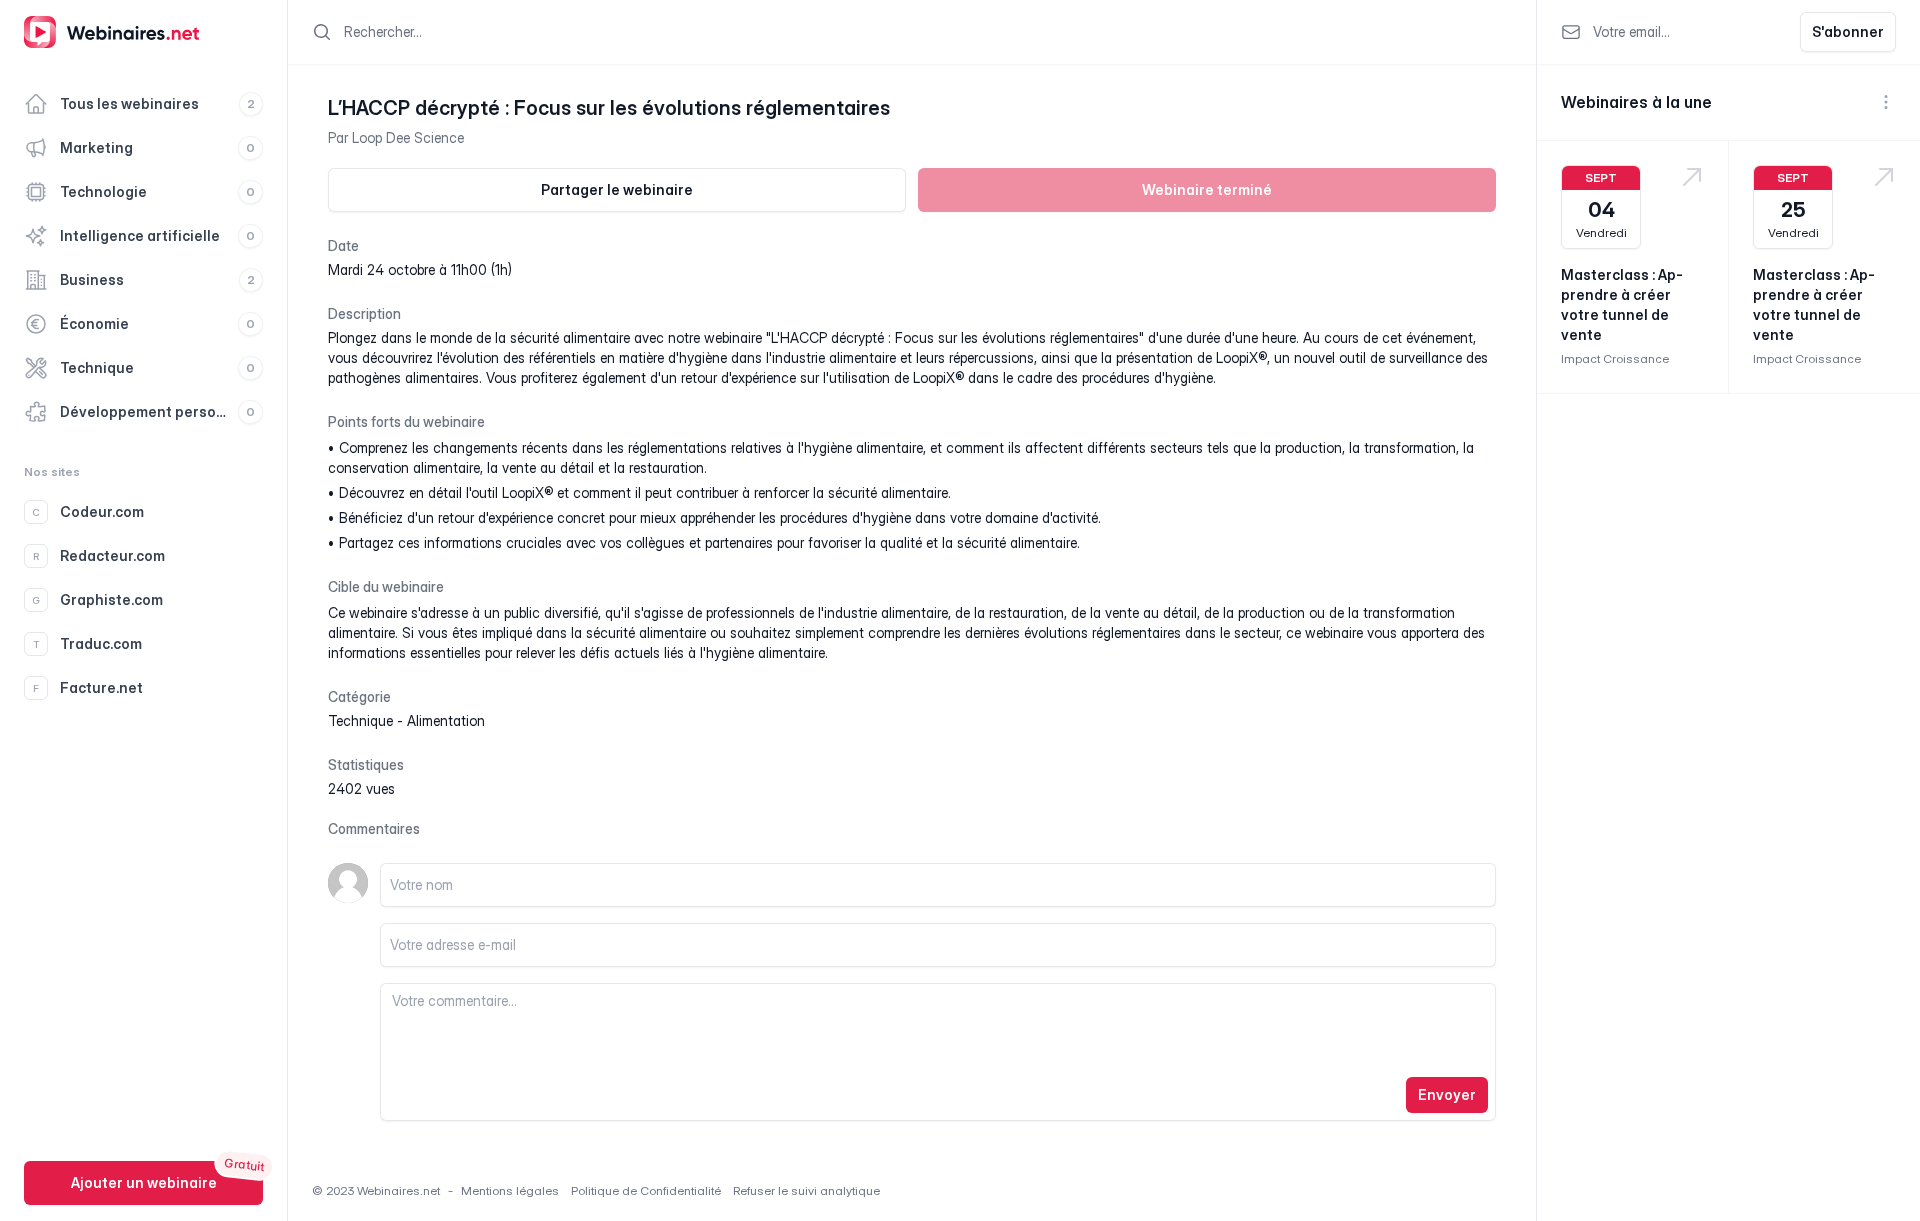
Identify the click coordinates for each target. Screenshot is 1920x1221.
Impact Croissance (1615, 358)
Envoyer (1447, 1094)
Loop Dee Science (408, 137)
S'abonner (1848, 31)
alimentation (446, 720)
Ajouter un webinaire (144, 1182)
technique (360, 720)
